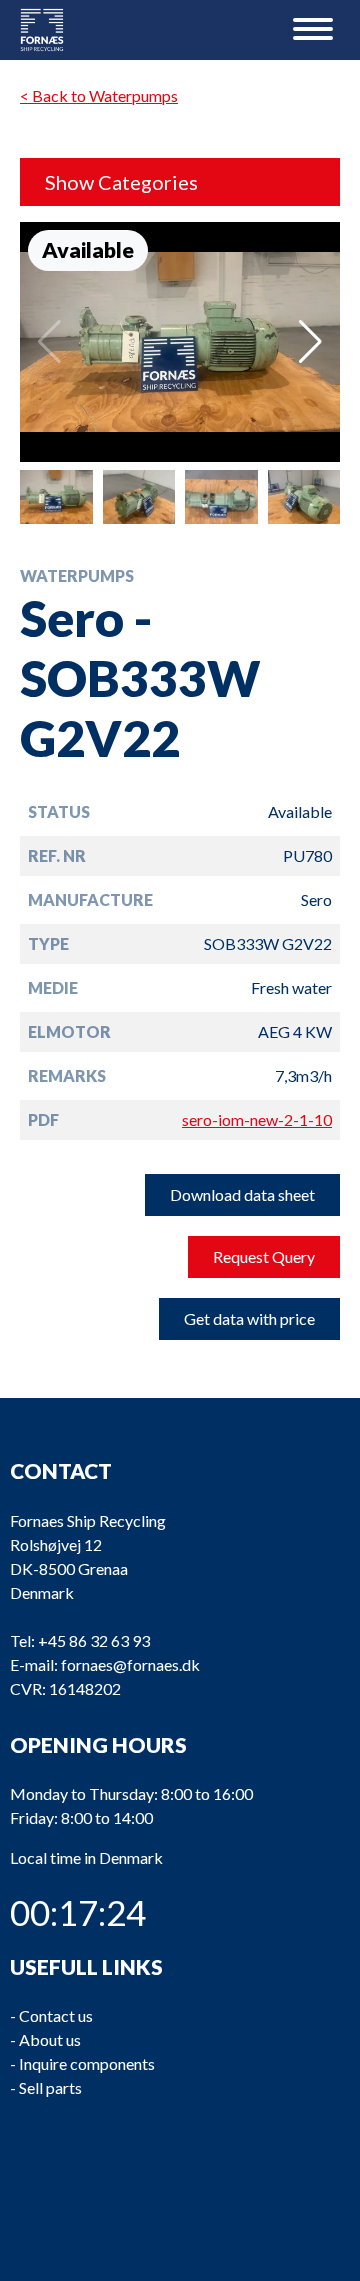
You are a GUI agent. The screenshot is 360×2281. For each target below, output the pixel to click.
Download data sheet (242, 1194)
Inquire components (87, 2063)
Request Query (264, 1256)
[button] (310, 342)
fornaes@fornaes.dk (130, 1664)
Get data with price (249, 1318)
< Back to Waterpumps (99, 95)
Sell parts (50, 2087)
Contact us (56, 2015)
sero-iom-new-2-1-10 (257, 1119)
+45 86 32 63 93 (94, 1640)
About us (50, 2039)
